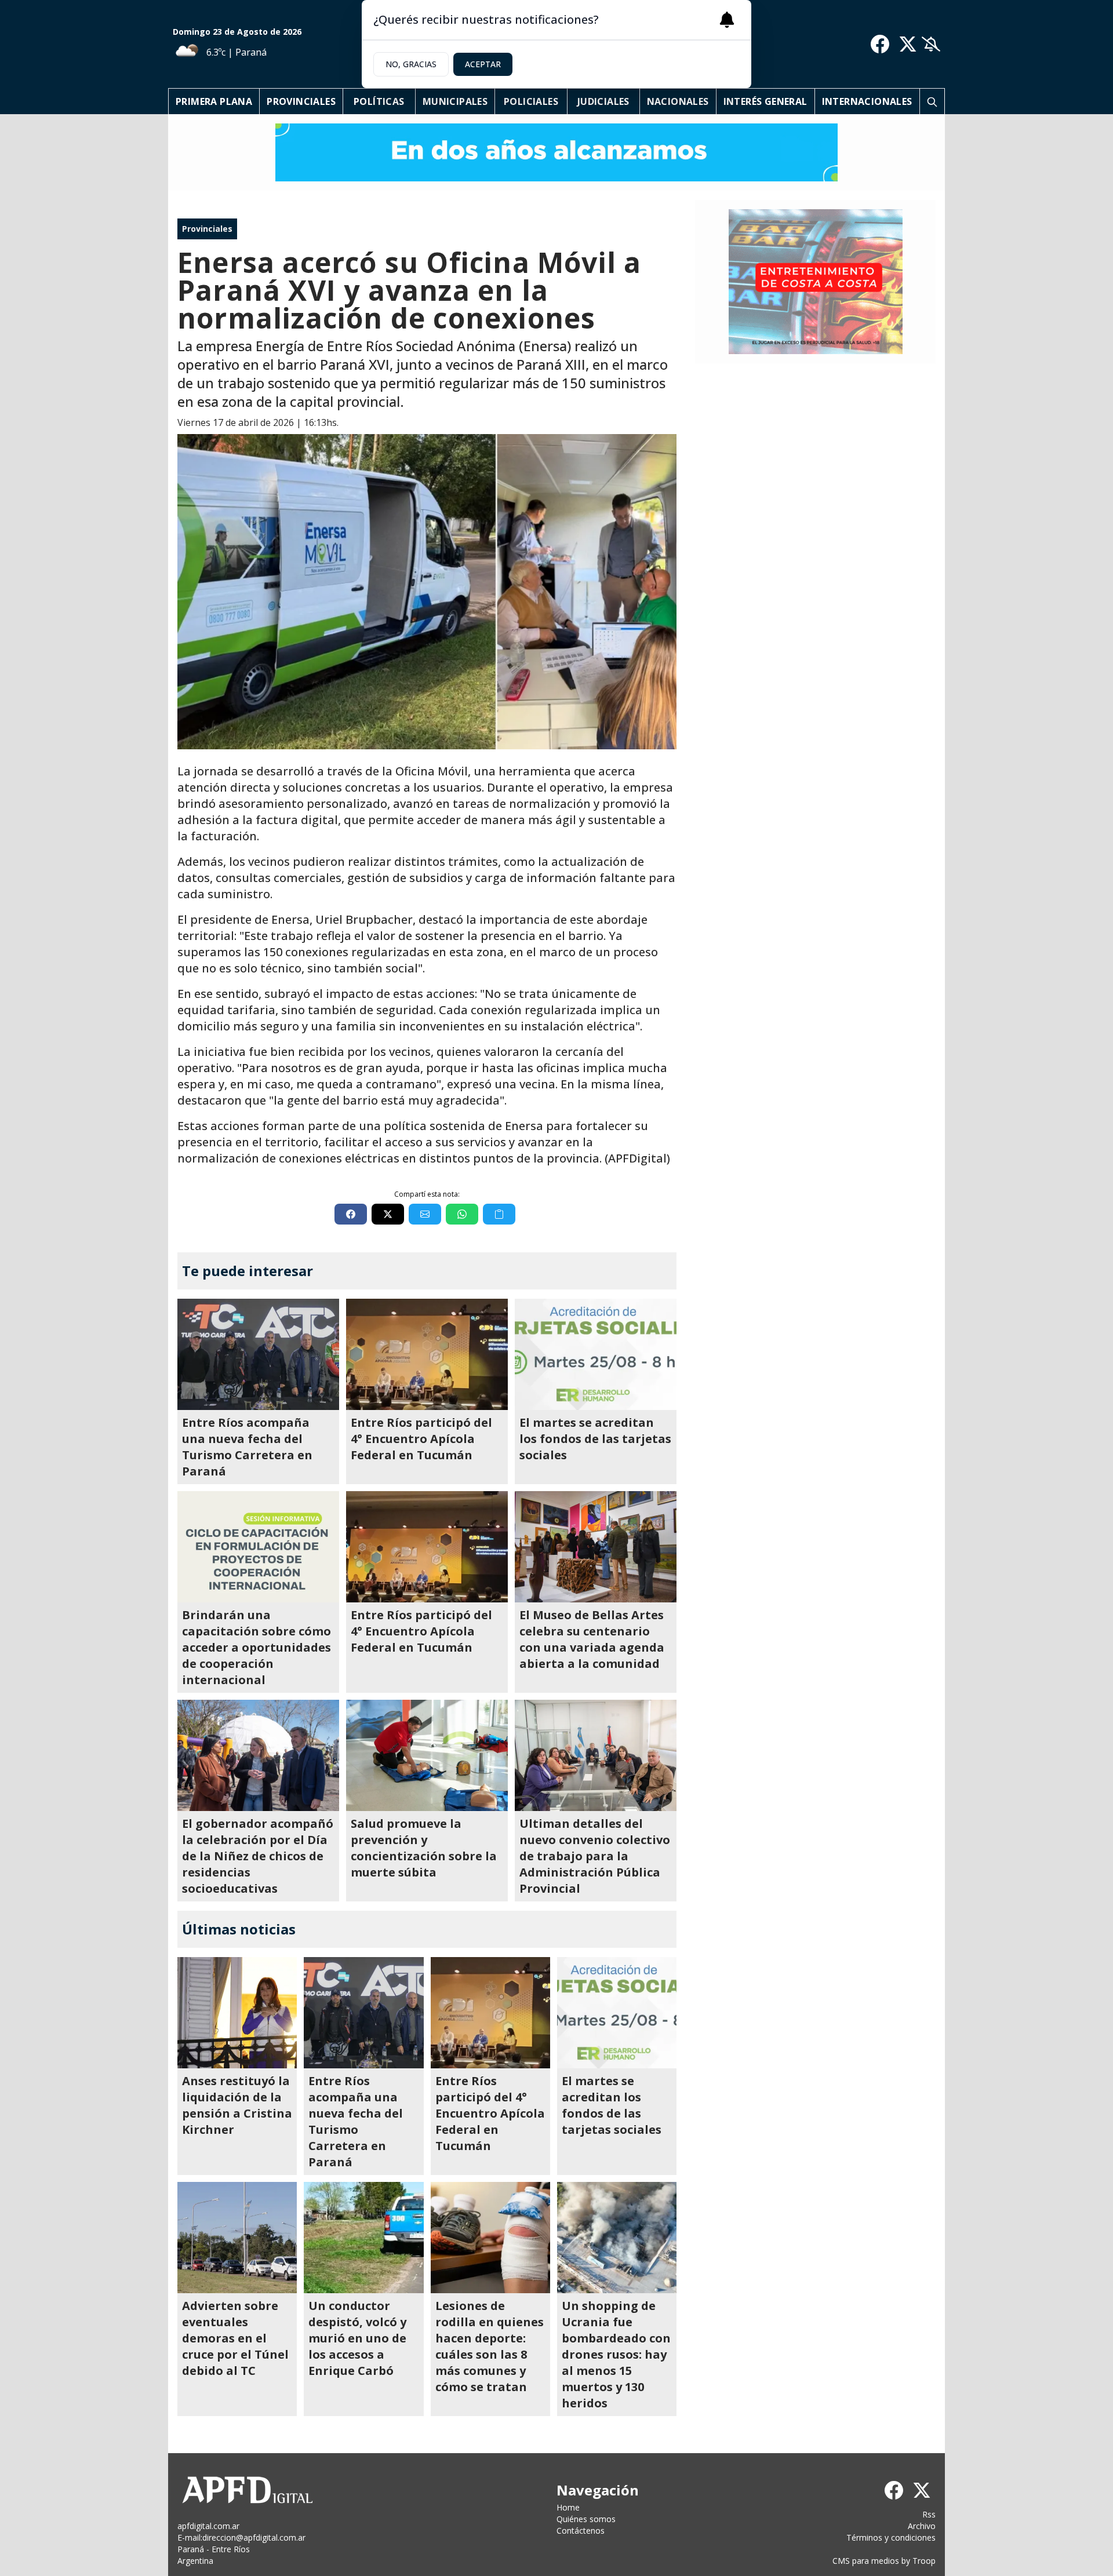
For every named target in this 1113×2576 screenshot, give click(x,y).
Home (568, 2507)
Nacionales (678, 101)
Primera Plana (214, 101)
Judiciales (603, 101)
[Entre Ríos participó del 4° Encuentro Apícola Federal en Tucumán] (427, 1354)
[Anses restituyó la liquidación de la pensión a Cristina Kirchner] (237, 2013)
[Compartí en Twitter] (388, 1214)
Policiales (531, 101)
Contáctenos (581, 2531)
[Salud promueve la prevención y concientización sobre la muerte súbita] (427, 1755)
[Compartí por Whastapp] (462, 1214)
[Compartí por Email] (425, 1214)
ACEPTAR (483, 64)
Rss (929, 2514)
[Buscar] (932, 101)
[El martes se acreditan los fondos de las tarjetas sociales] (596, 1354)
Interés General (765, 101)
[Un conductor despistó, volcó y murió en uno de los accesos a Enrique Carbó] (363, 2238)
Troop (924, 2561)
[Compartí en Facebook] (351, 1214)
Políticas (379, 101)
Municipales (455, 101)
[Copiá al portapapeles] (499, 1214)
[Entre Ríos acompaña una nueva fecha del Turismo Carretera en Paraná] (258, 1354)
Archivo (922, 2526)
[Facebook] (880, 44)
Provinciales (301, 101)
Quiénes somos (586, 2519)
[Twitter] (908, 44)
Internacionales (867, 101)
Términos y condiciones (891, 2537)
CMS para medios (866, 2561)
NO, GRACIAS (411, 64)
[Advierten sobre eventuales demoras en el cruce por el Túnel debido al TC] (237, 2238)
